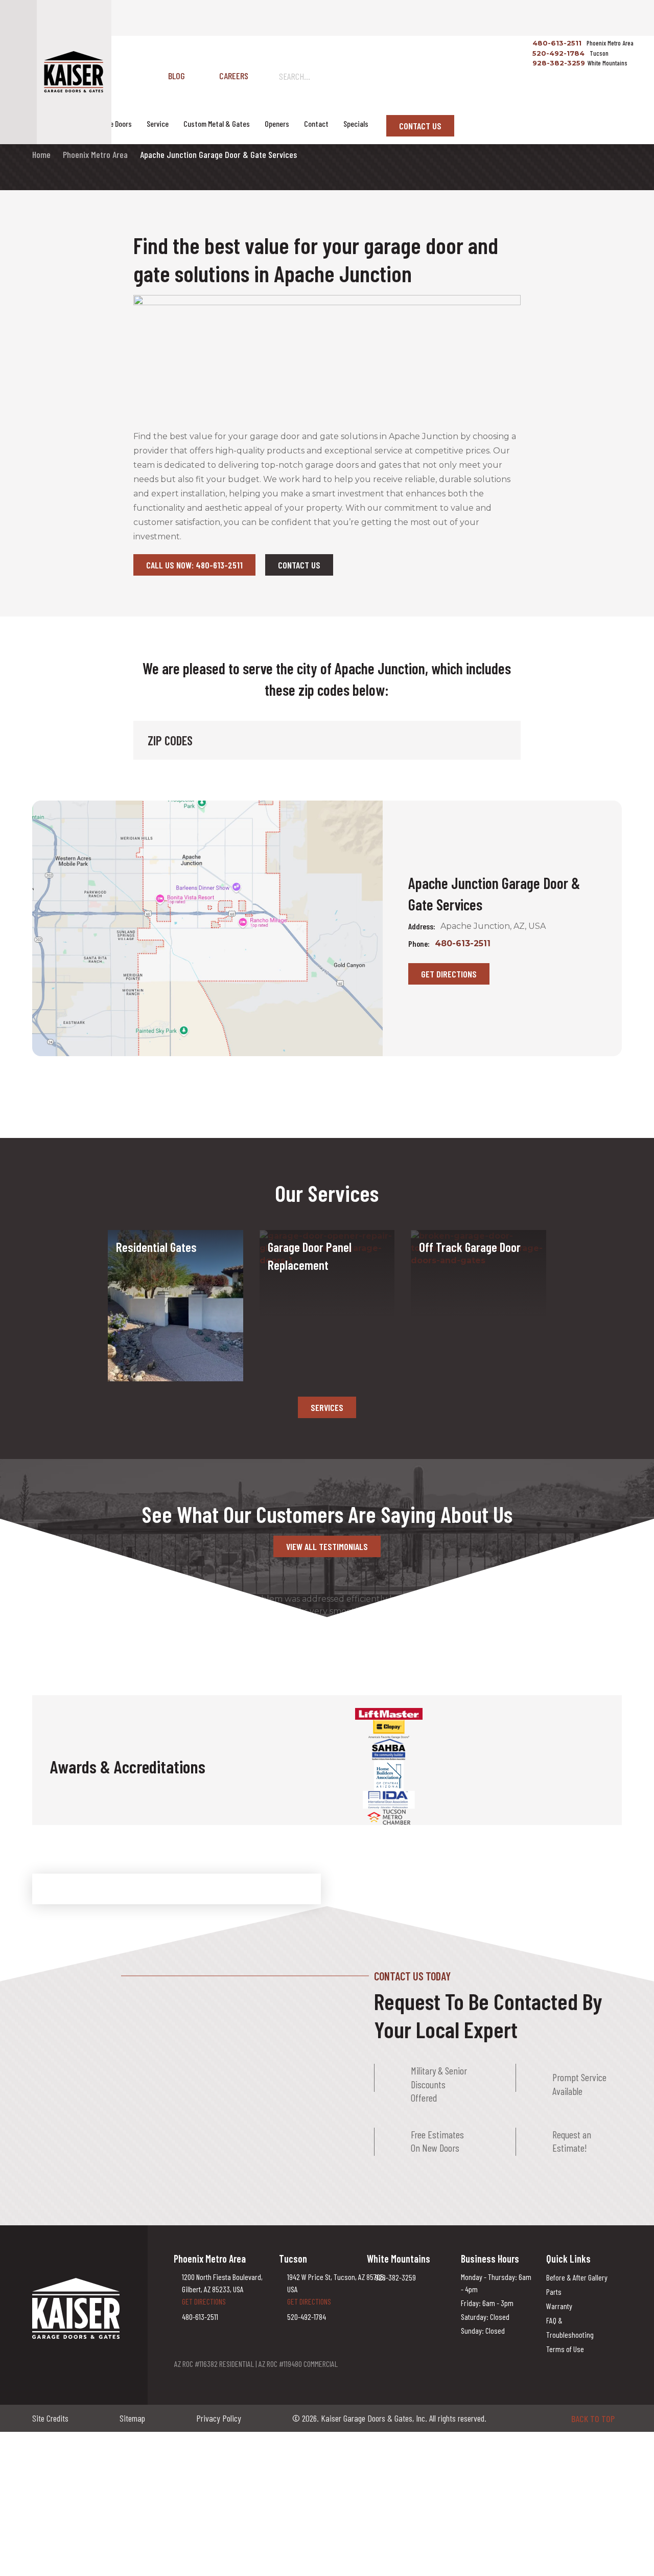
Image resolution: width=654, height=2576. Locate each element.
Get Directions (449, 974)
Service (158, 123)
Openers (277, 123)
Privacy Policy (219, 2418)
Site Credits (50, 2418)
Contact (316, 123)
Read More (286, 1312)
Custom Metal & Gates (217, 123)
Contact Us (420, 126)
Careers (234, 76)
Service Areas (57, 123)
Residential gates (148, 1263)
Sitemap (132, 2418)
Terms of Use (565, 2349)
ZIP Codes (170, 740)
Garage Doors (112, 123)
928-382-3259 (558, 63)
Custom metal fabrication (163, 1288)
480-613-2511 (556, 43)
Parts (554, 2292)
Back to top (593, 2419)
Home (41, 154)
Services (327, 1407)
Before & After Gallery (577, 2277)
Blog (177, 76)
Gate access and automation (169, 1275)
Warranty (559, 2306)
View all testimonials (327, 1546)
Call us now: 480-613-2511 (194, 565)
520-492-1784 (557, 53)
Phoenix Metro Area (95, 154)
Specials (356, 123)
